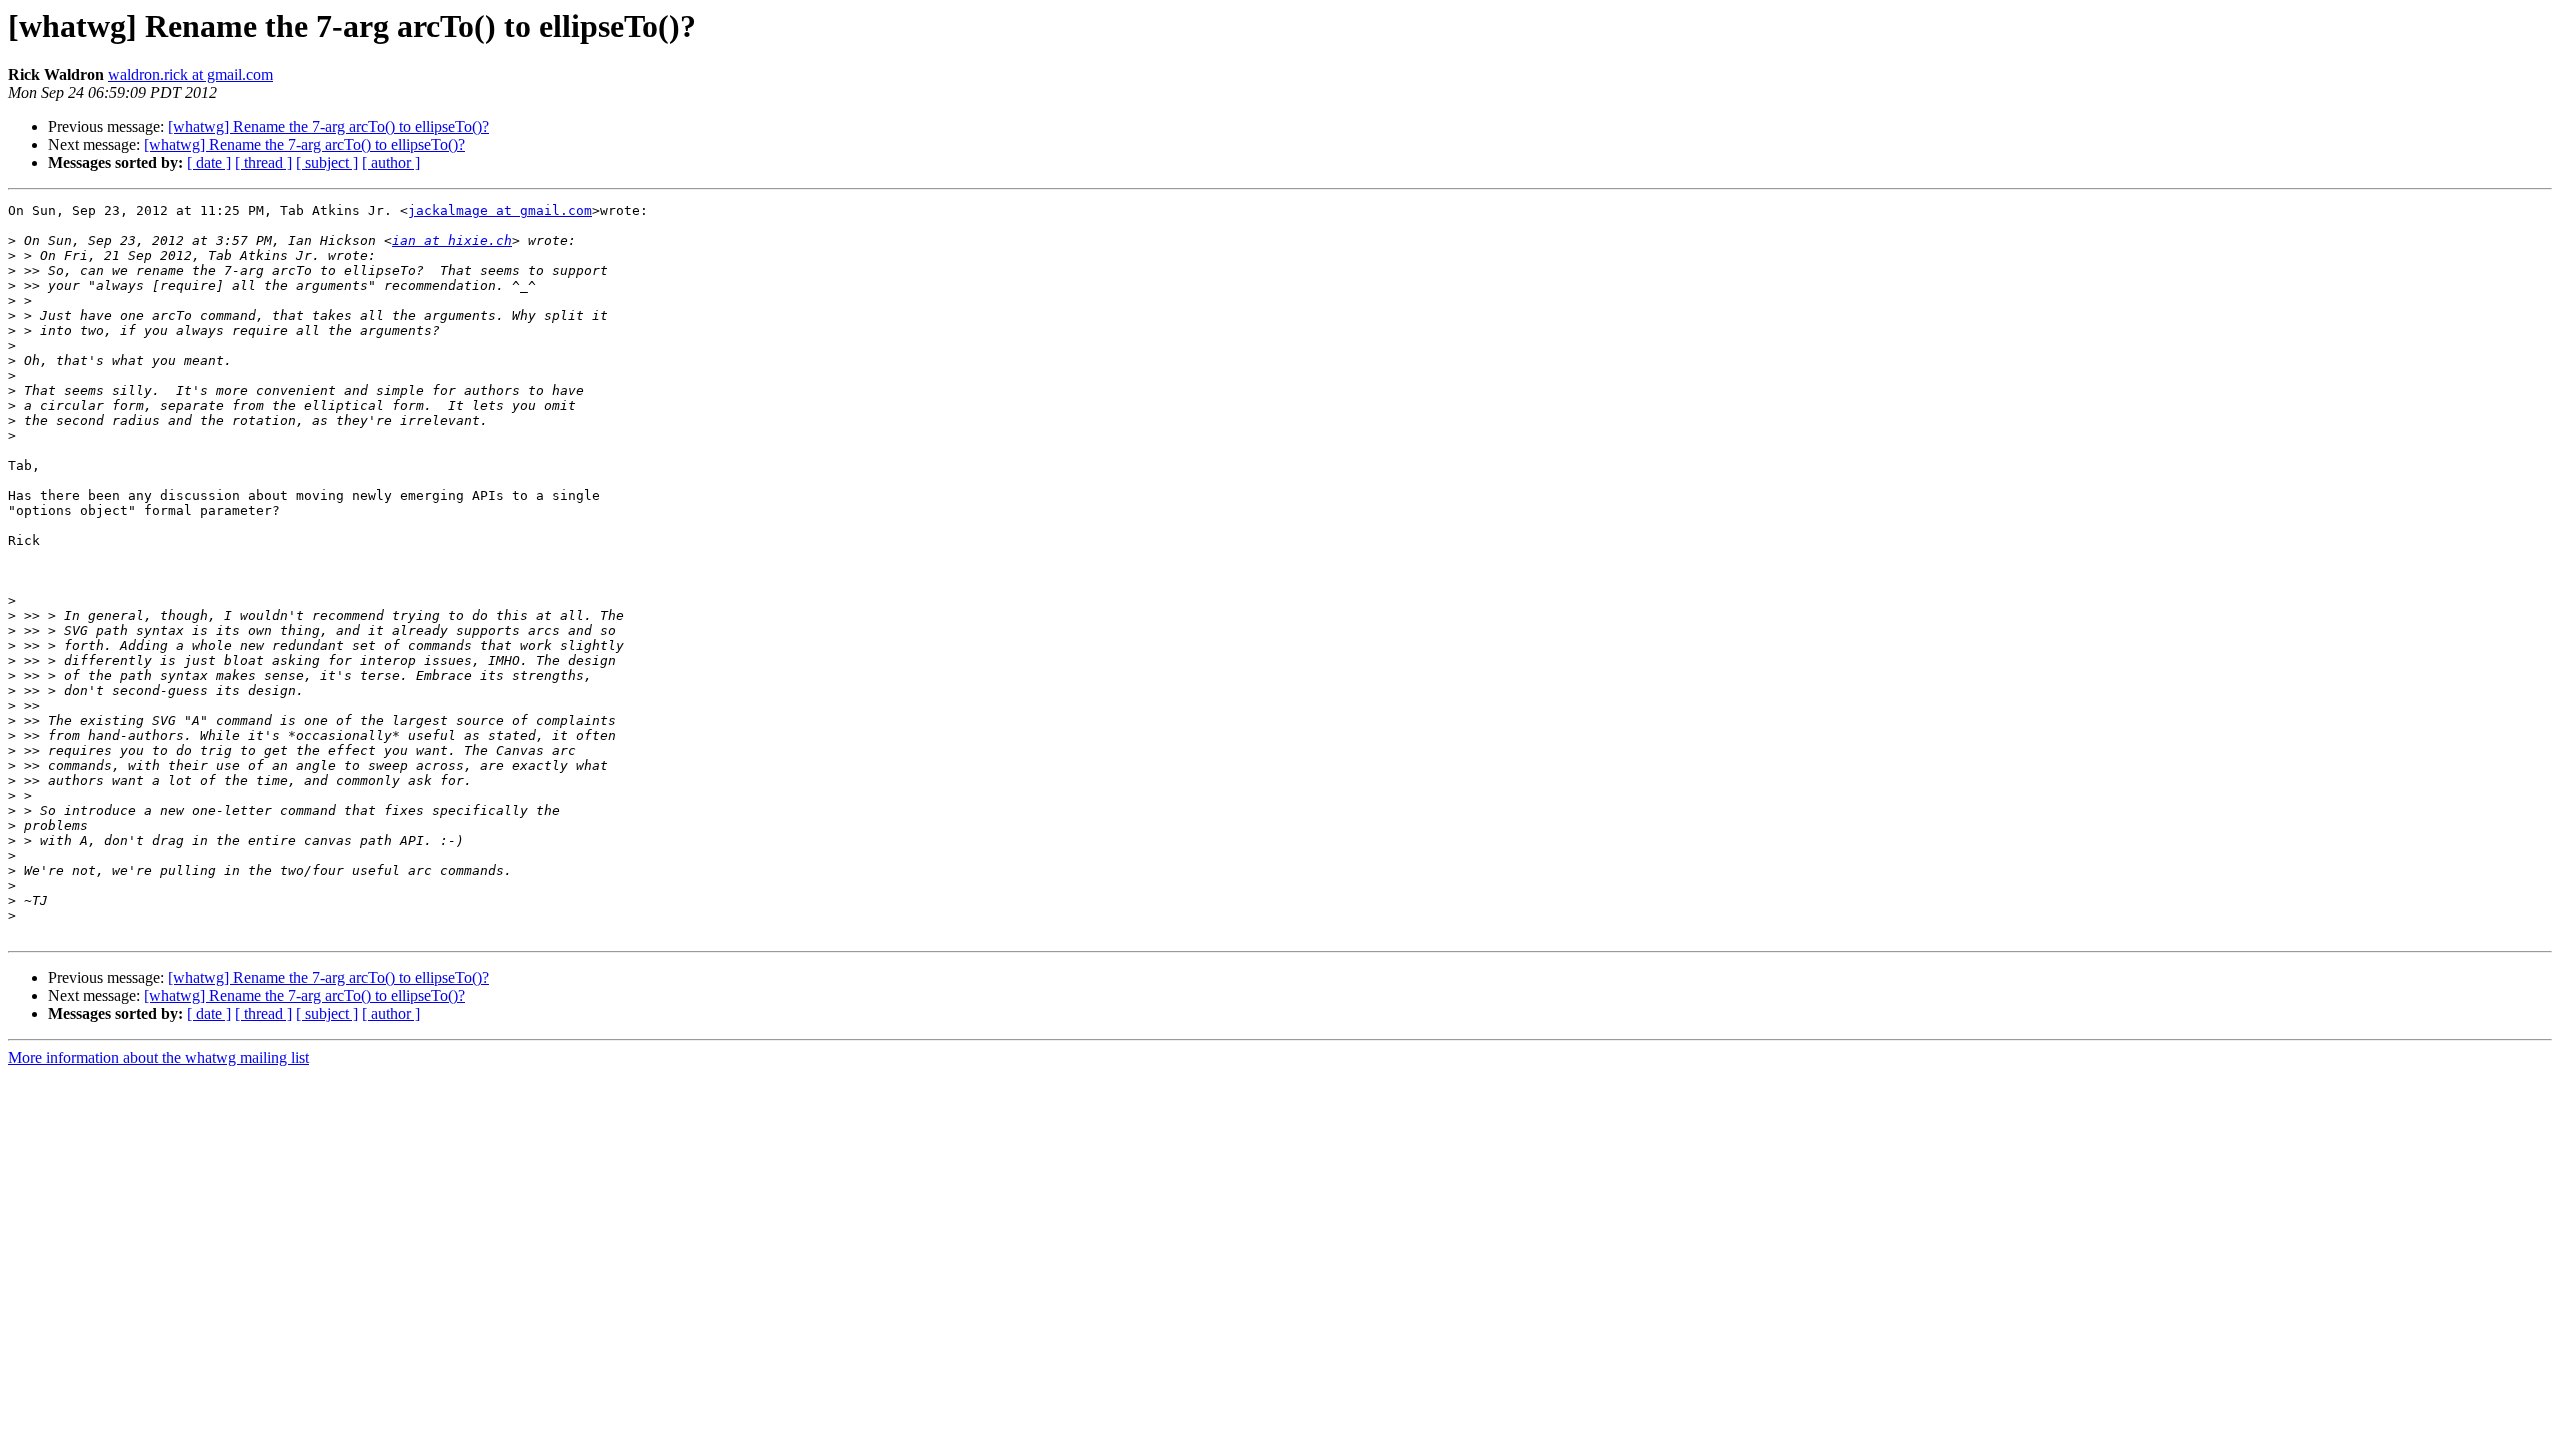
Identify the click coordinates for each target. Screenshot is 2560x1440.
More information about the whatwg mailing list (158, 1057)
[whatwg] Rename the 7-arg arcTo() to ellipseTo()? (328, 126)
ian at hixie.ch (452, 240)
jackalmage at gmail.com (500, 210)
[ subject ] (327, 162)
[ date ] (209, 162)
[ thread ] (263, 162)
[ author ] (391, 162)
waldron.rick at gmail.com (190, 74)
